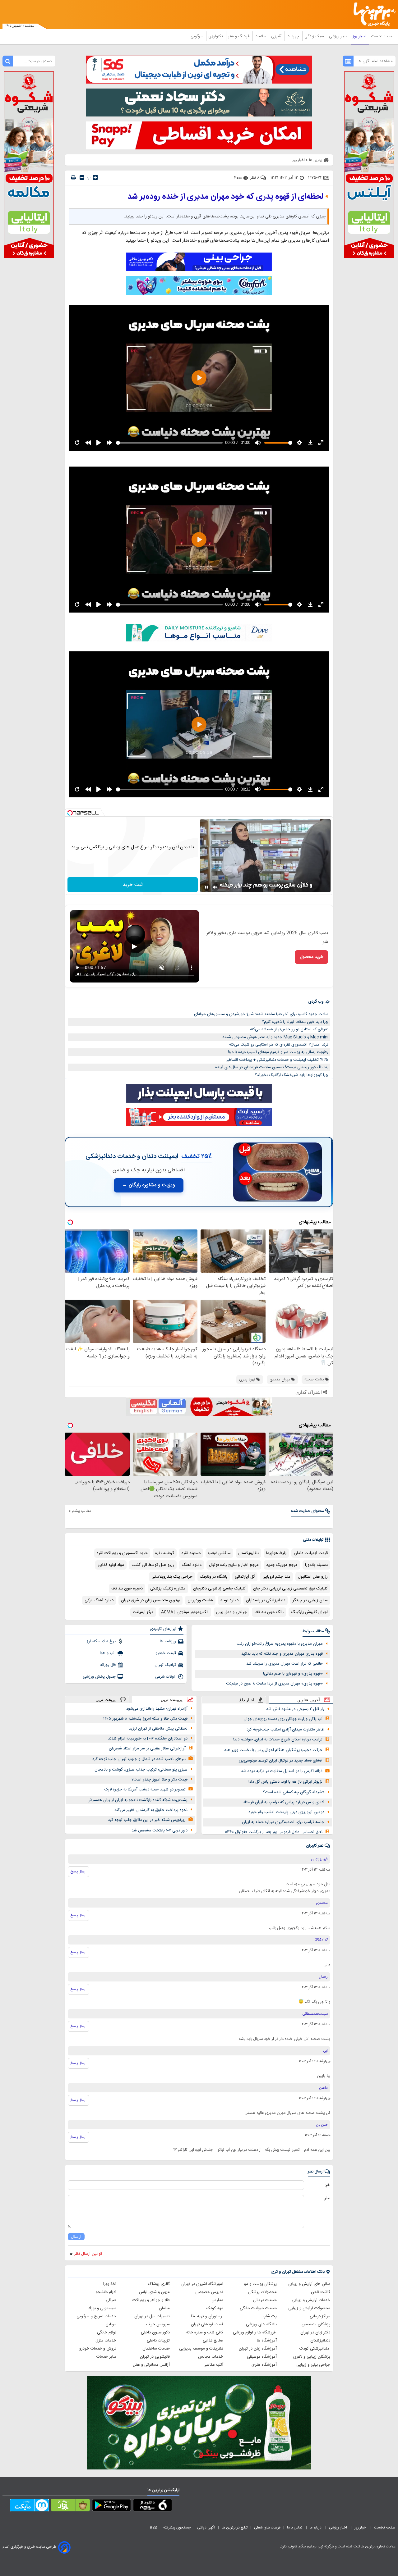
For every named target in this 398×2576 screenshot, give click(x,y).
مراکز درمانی (320, 2316)
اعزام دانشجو (106, 2292)
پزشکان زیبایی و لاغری (312, 2357)
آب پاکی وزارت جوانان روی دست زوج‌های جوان (283, 1719)
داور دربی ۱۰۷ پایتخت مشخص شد (160, 1831)
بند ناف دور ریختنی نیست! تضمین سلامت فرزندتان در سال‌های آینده (272, 1067)
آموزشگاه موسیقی (262, 2357)
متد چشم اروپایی (276, 1577)
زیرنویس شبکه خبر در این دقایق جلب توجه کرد (147, 1820)
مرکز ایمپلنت (143, 1612)
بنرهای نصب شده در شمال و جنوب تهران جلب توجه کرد (139, 1759)
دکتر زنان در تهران (315, 2332)
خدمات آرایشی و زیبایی (311, 2300)
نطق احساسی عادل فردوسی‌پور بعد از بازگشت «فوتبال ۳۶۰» (274, 1832)
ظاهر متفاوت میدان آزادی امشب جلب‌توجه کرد (285, 1730)
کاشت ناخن (321, 2292)
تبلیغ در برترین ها (235, 2528)
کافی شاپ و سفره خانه (205, 2332)
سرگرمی (197, 36)
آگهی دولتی (206, 2528)
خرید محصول (311, 957)
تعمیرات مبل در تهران (152, 2316)
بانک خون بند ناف (269, 1612)
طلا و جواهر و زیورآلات (151, 2300)
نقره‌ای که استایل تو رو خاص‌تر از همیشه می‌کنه (289, 1029)
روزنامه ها (168, 1641)
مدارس (217, 2300)
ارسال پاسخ (79, 1872)
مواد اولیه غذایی (111, 1565)
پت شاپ (270, 2316)
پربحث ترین (106, 1700)
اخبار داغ (247, 1700)
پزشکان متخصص (316, 2324)
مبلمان (164, 2308)
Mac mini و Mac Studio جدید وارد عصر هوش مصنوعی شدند (275, 1037)
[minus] (82, 178)
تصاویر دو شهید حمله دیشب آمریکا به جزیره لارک (145, 1790)
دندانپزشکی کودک (315, 2349)
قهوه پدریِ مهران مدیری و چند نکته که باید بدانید (282, 1654)
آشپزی (277, 36)
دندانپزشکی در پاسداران (266, 1600)
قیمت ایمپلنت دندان (311, 1553)
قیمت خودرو (166, 1653)
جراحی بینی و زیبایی (313, 2365)
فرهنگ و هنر (239, 36)
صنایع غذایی (213, 2341)
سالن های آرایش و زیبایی (309, 2284)
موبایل (111, 2324)
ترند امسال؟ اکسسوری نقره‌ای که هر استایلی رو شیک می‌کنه (279, 1045)
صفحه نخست (382, 36)
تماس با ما (295, 2528)
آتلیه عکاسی (213, 2365)
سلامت (261, 36)
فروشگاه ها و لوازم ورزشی (255, 2332)
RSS (153, 2528)
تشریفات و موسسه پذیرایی (201, 2349)
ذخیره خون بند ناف (127, 1589)
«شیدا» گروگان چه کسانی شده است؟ (294, 1792)
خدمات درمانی (265, 2300)
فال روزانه (108, 1665)
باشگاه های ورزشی (261, 2324)
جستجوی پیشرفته (177, 2528)
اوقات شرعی (166, 1677)
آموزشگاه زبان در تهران (258, 2349)
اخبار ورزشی (339, 36)
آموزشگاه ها (267, 2341)
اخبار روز (360, 36)
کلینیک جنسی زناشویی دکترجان (219, 1589)
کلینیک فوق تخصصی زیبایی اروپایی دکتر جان (290, 1589)
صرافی (111, 2300)
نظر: (327, 2198)
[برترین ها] (372, 14)
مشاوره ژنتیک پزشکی (168, 1589)
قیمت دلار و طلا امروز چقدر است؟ (160, 1780)
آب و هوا (108, 1653)
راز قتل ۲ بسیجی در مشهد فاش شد (295, 1709)
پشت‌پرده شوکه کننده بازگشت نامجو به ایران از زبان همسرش (137, 1800)
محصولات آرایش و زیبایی (309, 2308)
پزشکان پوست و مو (260, 2284)
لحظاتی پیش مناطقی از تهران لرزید (158, 1729)
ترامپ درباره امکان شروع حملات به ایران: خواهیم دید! (278, 1739)
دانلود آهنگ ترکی (99, 1600)
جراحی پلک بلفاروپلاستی (172, 1577)
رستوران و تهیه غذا (207, 2316)
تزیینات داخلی (158, 2341)
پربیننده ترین (172, 1700)
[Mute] (215, 887)
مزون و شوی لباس (154, 2292)
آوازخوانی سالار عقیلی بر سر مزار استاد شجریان (147, 1748)
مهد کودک (215, 2308)
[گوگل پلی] (111, 2506)
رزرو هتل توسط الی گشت (153, 1565)
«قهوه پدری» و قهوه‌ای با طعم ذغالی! (293, 1674)
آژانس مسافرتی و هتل (151, 2365)
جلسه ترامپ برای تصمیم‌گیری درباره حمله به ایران (283, 1822)
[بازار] (70, 2506)
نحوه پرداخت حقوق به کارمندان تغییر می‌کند (151, 1810)
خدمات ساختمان (156, 2349)
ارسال (76, 2237)
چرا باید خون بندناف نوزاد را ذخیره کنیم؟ (295, 1022)
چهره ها (294, 36)
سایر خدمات (106, 2357)
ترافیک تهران (165, 1665)
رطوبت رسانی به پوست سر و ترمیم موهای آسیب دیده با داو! (278, 1052)
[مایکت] (29, 2506)
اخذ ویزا (110, 2284)
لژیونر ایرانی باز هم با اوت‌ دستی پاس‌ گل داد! (285, 1782)
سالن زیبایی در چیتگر (310, 1600)
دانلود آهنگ (192, 1565)
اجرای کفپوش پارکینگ (309, 1612)
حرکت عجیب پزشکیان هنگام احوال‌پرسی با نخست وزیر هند (273, 1750)
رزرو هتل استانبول (313, 1577)
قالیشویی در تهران (155, 2357)
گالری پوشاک (159, 2284)
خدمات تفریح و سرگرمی (96, 2316)
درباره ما (316, 2528)
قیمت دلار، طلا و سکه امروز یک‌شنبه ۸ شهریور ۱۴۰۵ (145, 1719)
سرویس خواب (158, 2324)
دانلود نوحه (229, 1600)
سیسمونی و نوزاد (102, 2308)
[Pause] (206, 887)
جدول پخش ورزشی (99, 1677)
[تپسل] (70, 813)
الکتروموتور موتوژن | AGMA (185, 1612)
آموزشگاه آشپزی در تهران (202, 2284)
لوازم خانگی (107, 2332)
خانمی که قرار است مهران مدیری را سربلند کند (285, 1664)
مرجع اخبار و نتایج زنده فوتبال (234, 1565)
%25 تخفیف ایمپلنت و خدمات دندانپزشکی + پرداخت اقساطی (277, 1060)
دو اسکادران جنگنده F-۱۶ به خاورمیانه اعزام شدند (148, 1739)
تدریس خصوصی (209, 2292)
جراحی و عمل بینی (231, 1612)
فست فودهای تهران (207, 2324)
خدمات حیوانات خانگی (258, 2308)
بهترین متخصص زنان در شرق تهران (150, 1600)
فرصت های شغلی (267, 2528)
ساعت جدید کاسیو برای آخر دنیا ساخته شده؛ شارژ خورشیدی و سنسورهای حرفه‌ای (261, 1014)
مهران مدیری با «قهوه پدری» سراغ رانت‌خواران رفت (280, 1644)
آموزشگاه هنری (264, 2365)
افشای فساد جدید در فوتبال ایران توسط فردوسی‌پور (281, 1761)
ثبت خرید (133, 885)
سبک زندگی (315, 36)
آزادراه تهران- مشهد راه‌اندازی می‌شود (157, 1709)
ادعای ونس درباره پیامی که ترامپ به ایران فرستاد (284, 1802)
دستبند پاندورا (316, 1565)
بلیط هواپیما (276, 1553)
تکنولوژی (216, 36)
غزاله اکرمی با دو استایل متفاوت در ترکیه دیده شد (282, 1771)
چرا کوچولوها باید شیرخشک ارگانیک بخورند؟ (292, 1075)
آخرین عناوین (309, 1700)
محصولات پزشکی (262, 2292)
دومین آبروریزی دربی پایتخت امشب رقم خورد (286, 1812)
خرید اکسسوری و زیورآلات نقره (122, 1553)
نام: (328, 2185)
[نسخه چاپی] (73, 178)
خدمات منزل (106, 2341)
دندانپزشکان (320, 2341)
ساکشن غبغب (219, 1553)
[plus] (95, 177)
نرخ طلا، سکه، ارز (101, 1641)
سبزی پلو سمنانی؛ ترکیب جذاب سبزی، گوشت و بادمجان (141, 1770)
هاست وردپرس (200, 1600)
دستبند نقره (191, 1553)
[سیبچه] (153, 2506)
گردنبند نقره (165, 1553)
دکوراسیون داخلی (155, 2332)
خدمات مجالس (211, 2357)
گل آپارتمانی (245, 1577)
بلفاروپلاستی (248, 1553)
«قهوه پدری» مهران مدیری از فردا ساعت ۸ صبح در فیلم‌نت (274, 1684)
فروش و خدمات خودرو (98, 2349)
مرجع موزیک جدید (282, 1565)
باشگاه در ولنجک (214, 1577)
